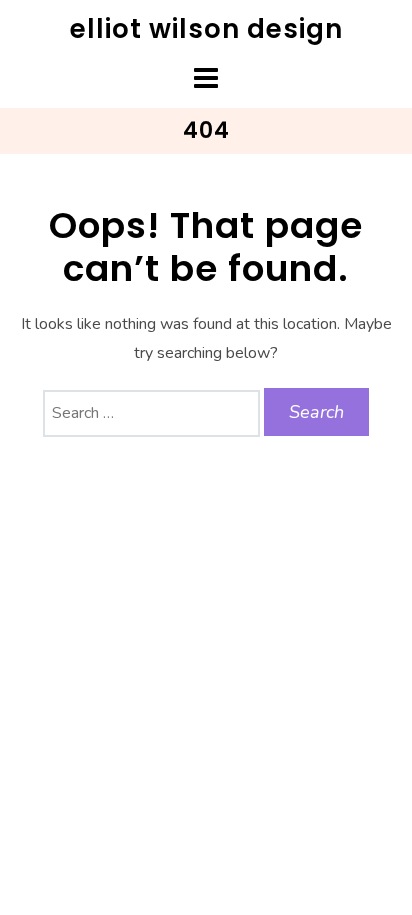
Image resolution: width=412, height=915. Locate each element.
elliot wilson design (206, 29)
